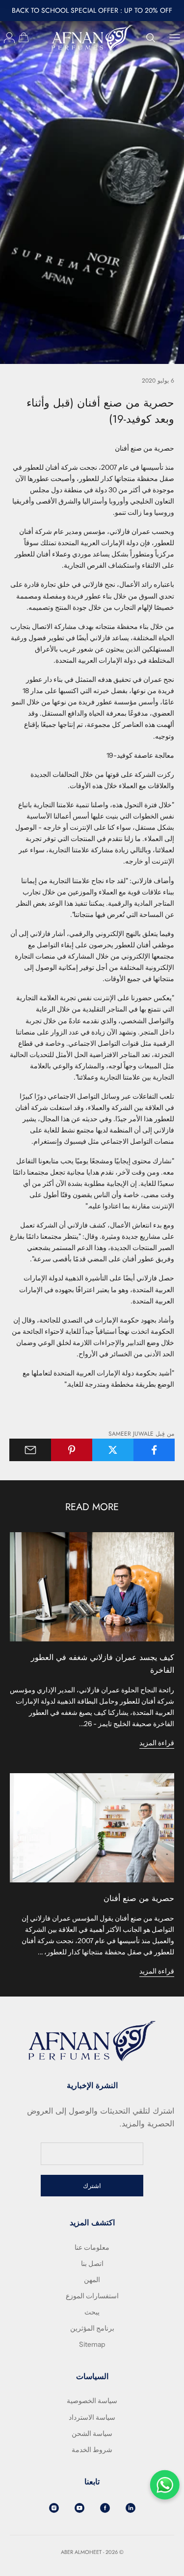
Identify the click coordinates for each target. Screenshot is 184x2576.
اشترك (92, 2186)
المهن (92, 2280)
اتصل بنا (92, 2263)
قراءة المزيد (157, 1743)
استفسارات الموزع (92, 2296)
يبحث (92, 2312)
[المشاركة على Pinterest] (71, 1450)
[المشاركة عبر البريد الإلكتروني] (30, 1450)
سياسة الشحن (92, 2433)
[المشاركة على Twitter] (113, 1450)
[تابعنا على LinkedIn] (131, 2508)
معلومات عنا (92, 2247)
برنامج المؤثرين (92, 2328)
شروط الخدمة (92, 2450)
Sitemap (92, 2344)
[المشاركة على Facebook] (154, 1450)
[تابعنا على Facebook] (105, 2508)
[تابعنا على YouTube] (79, 2508)
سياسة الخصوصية (92, 2401)
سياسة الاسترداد (92, 2417)
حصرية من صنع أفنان (139, 1898)
